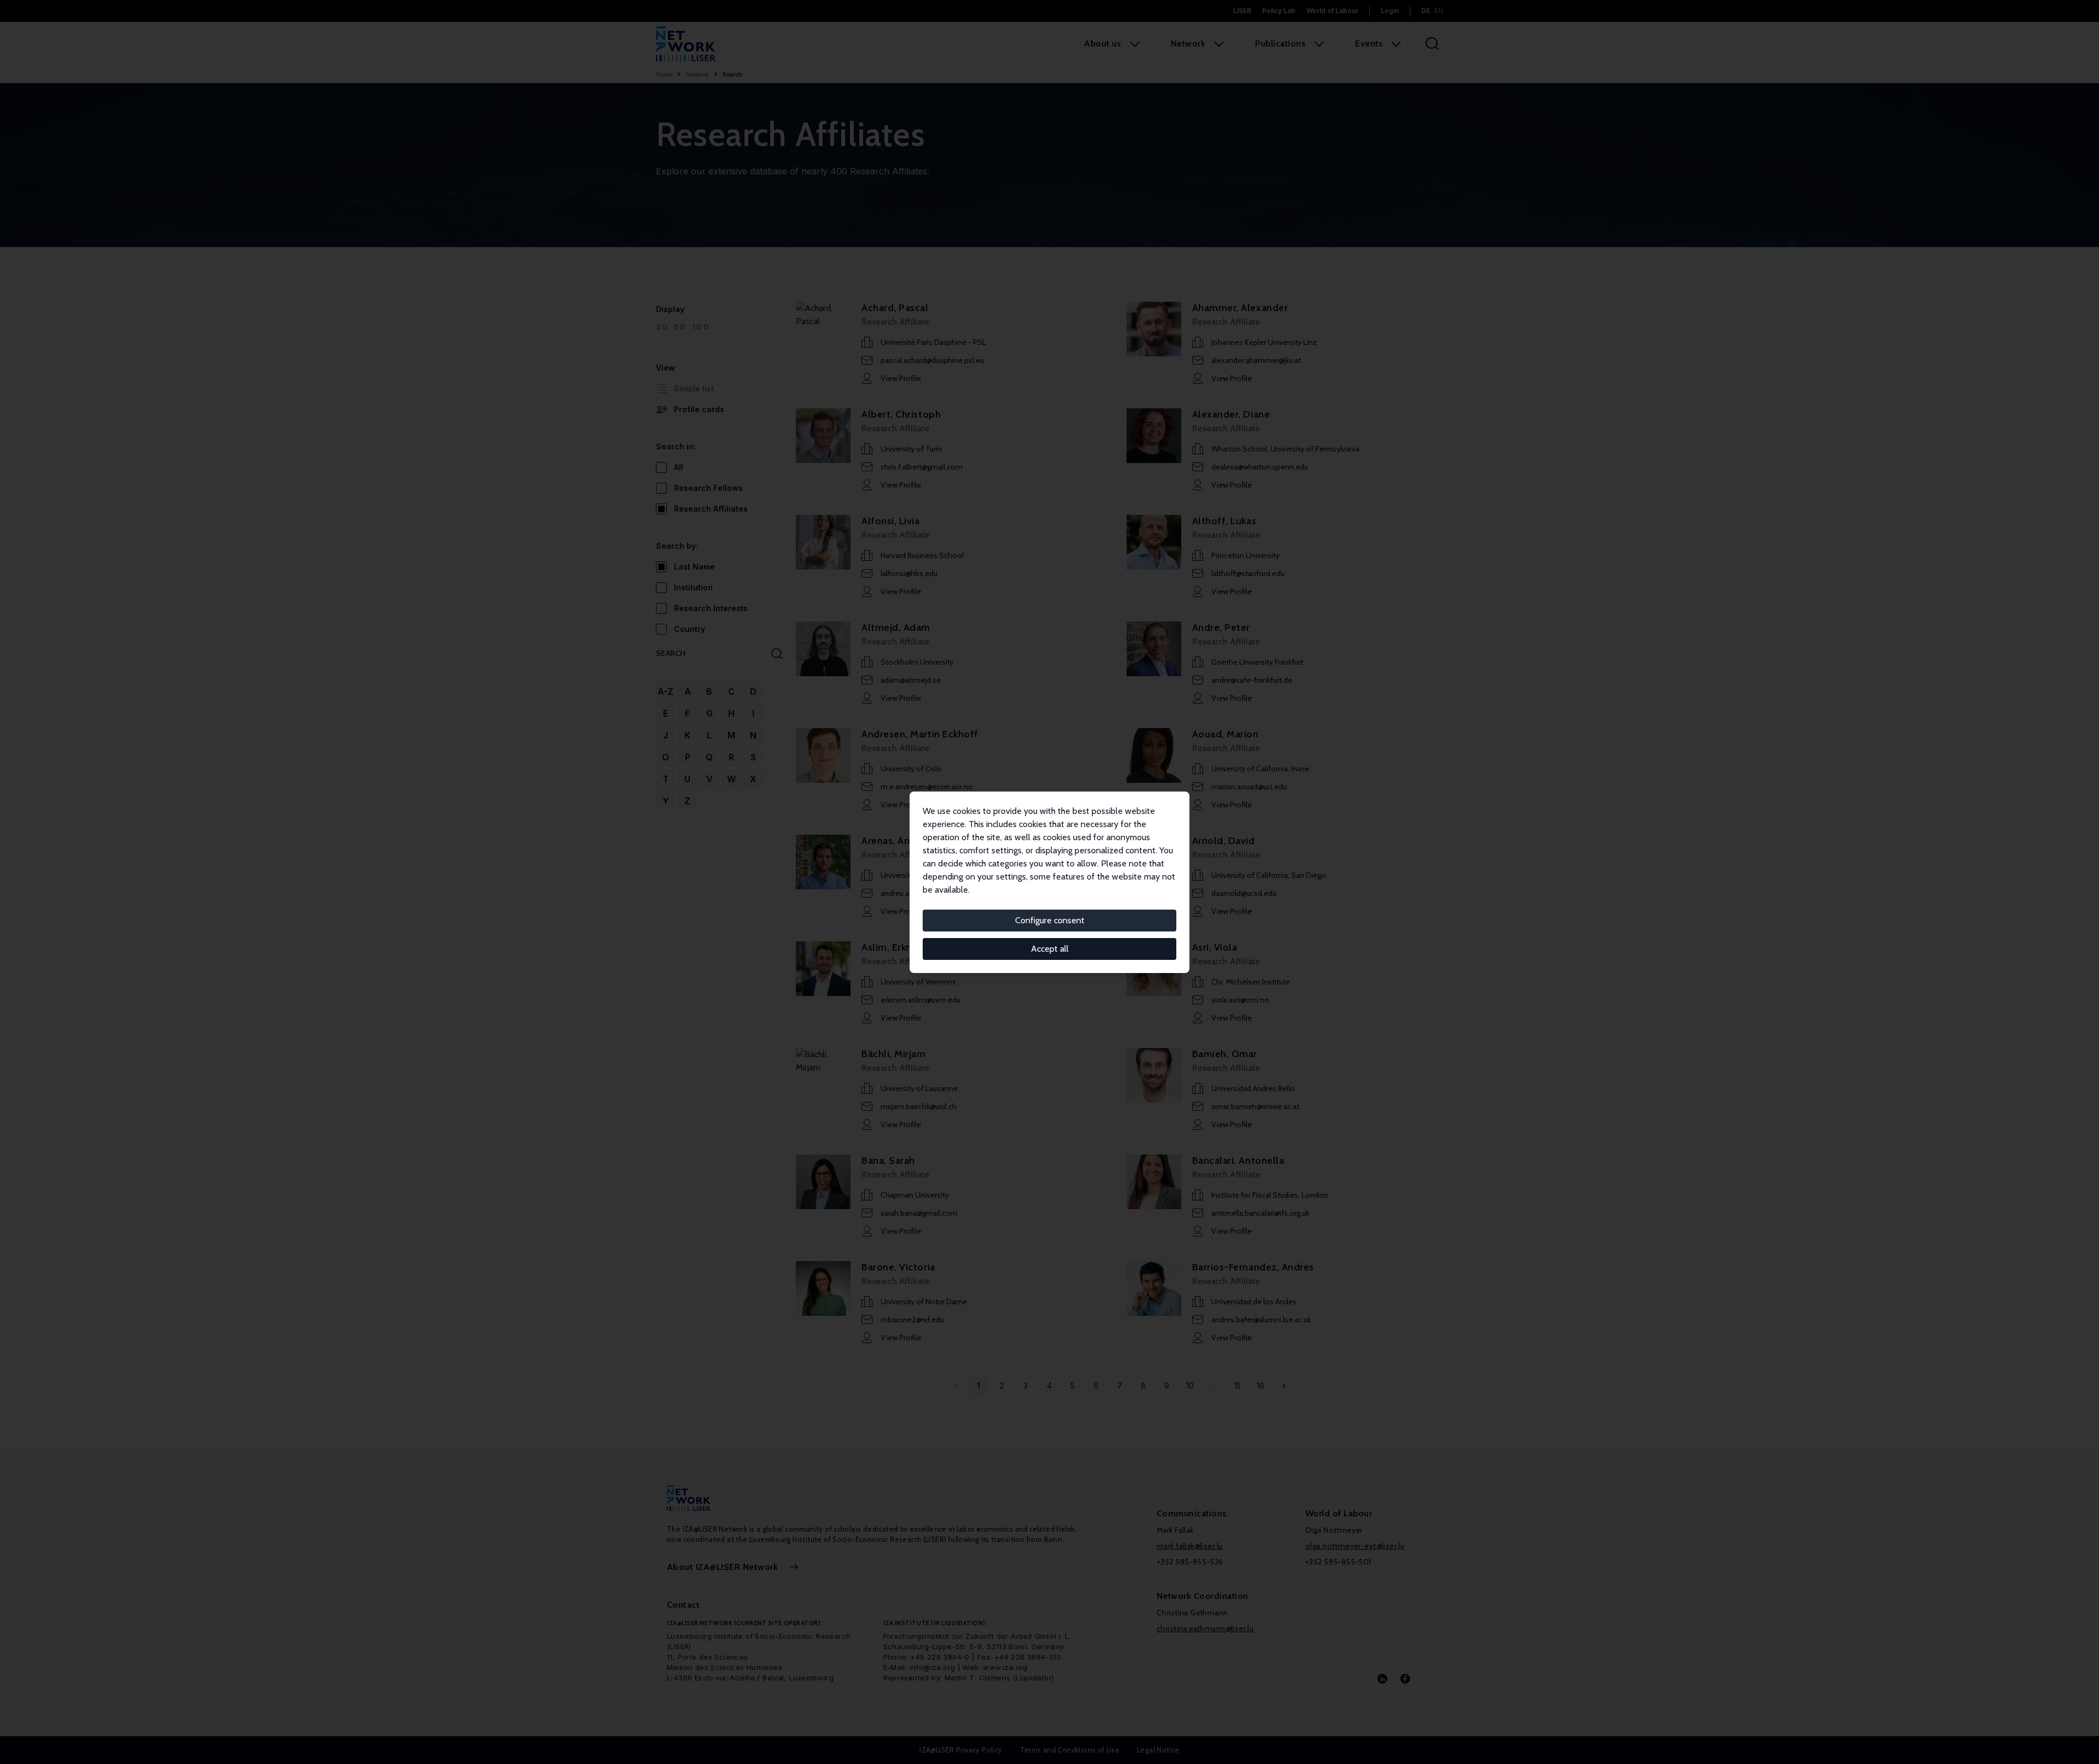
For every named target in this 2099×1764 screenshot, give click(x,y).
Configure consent (1050, 920)
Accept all (1050, 949)
